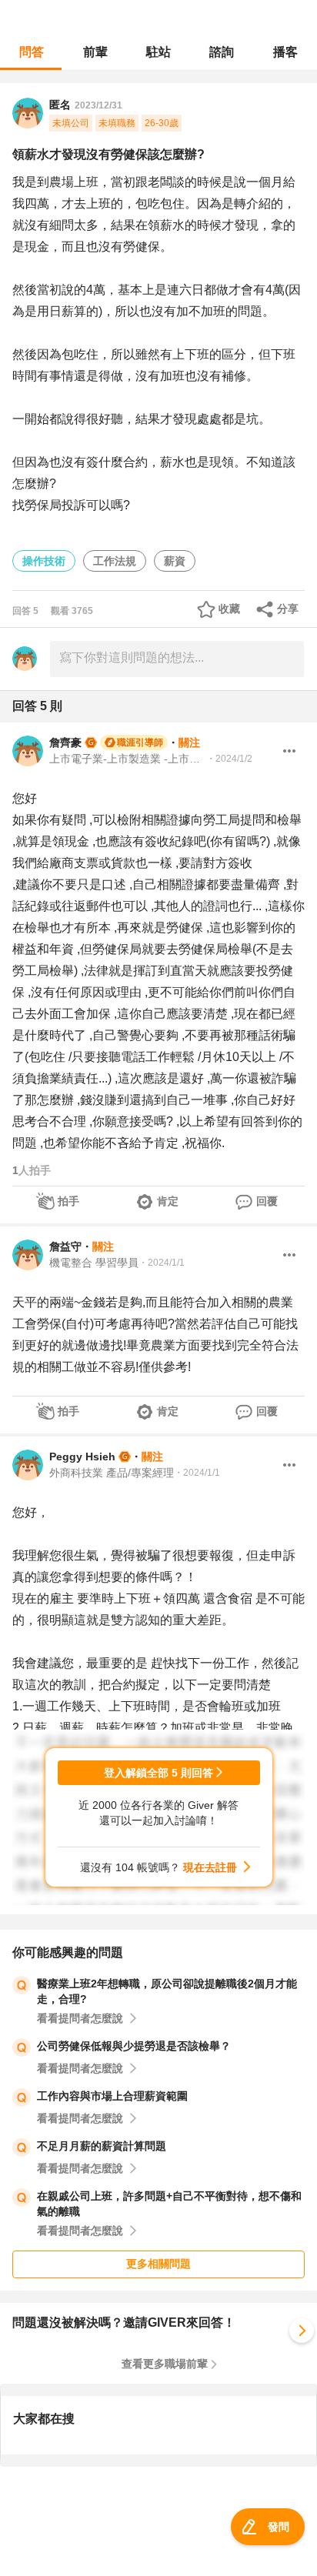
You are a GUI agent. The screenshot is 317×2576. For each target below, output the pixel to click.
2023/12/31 (98, 105)
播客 (285, 52)
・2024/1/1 (162, 1263)
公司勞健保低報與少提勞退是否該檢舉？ (134, 2046)
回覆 (267, 1201)
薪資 (175, 561)
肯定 (168, 1201)
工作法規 (115, 561)
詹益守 (65, 1246)
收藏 (229, 609)
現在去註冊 (210, 1867)
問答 (32, 52)
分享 (288, 609)
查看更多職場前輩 (165, 2364)
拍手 (68, 1201)
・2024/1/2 (229, 759)
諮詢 (222, 52)
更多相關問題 (158, 2264)
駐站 (158, 52)
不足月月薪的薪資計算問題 (102, 2146)
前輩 (95, 52)
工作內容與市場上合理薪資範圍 (112, 2096)
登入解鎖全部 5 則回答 (158, 1773)
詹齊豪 (65, 742)
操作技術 (44, 561)
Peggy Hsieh (82, 1457)
